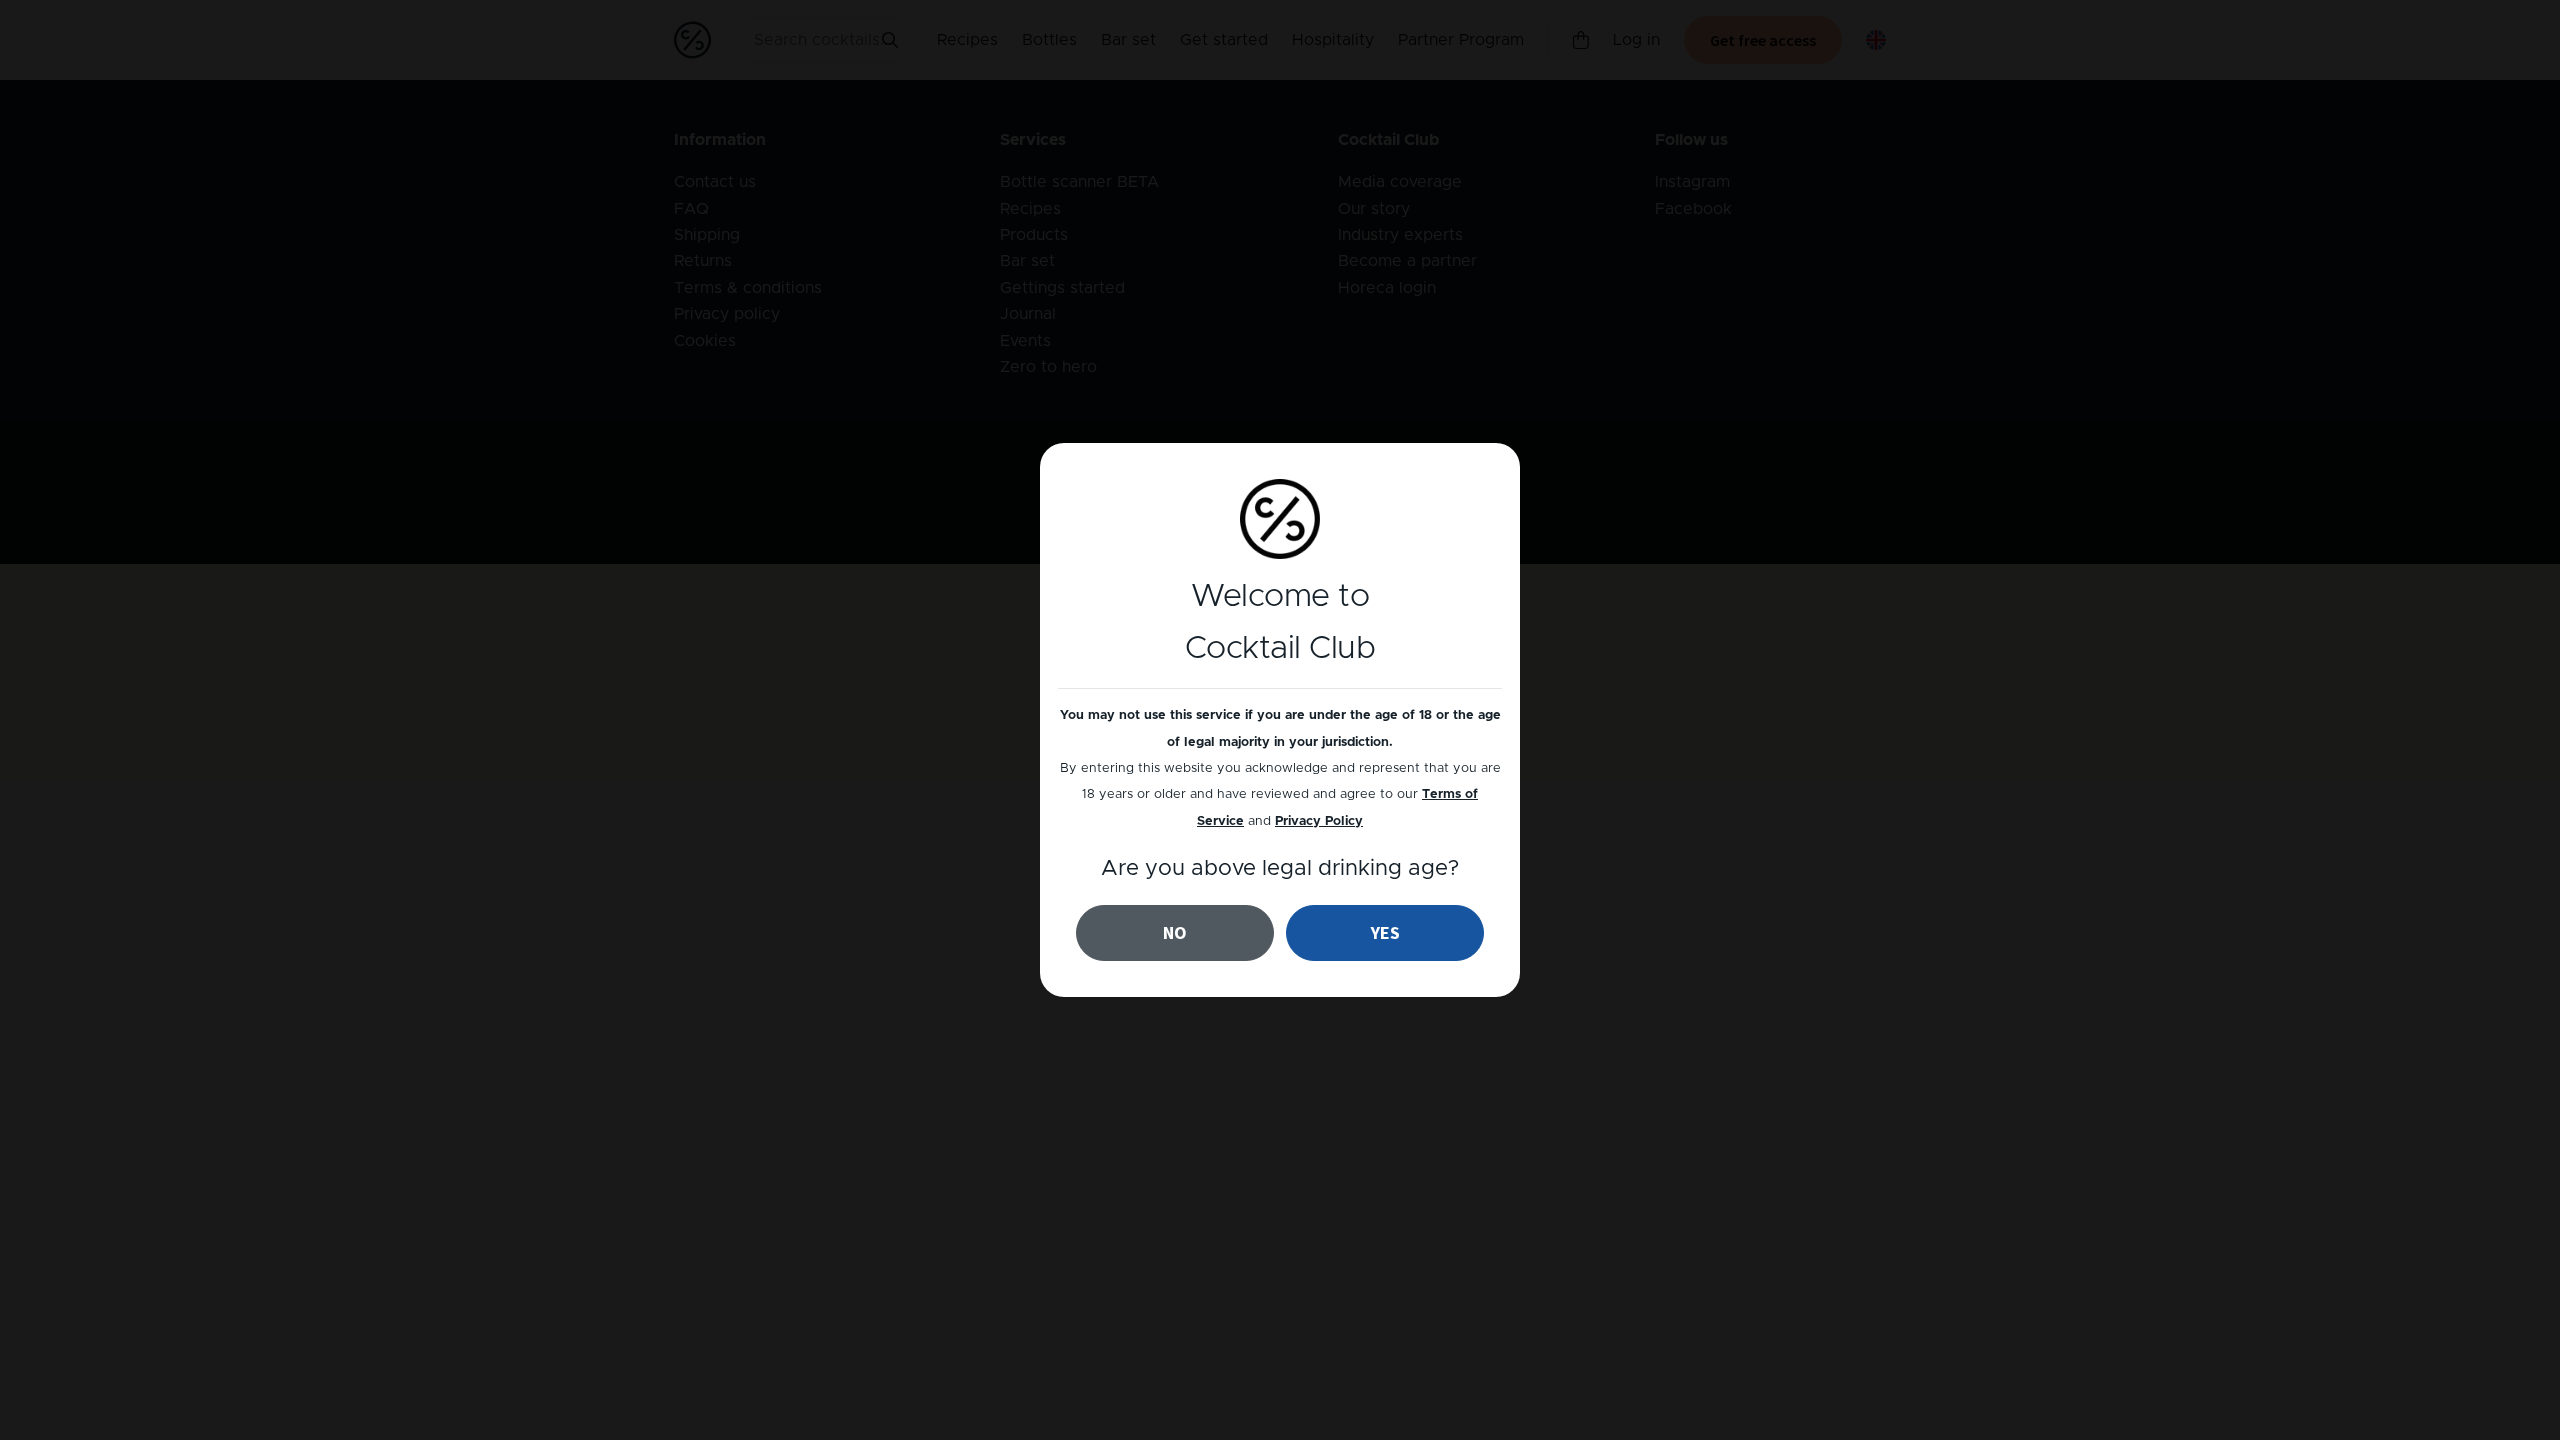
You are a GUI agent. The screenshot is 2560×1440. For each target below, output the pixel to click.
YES (1385, 932)
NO (1175, 932)
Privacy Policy (1319, 821)
